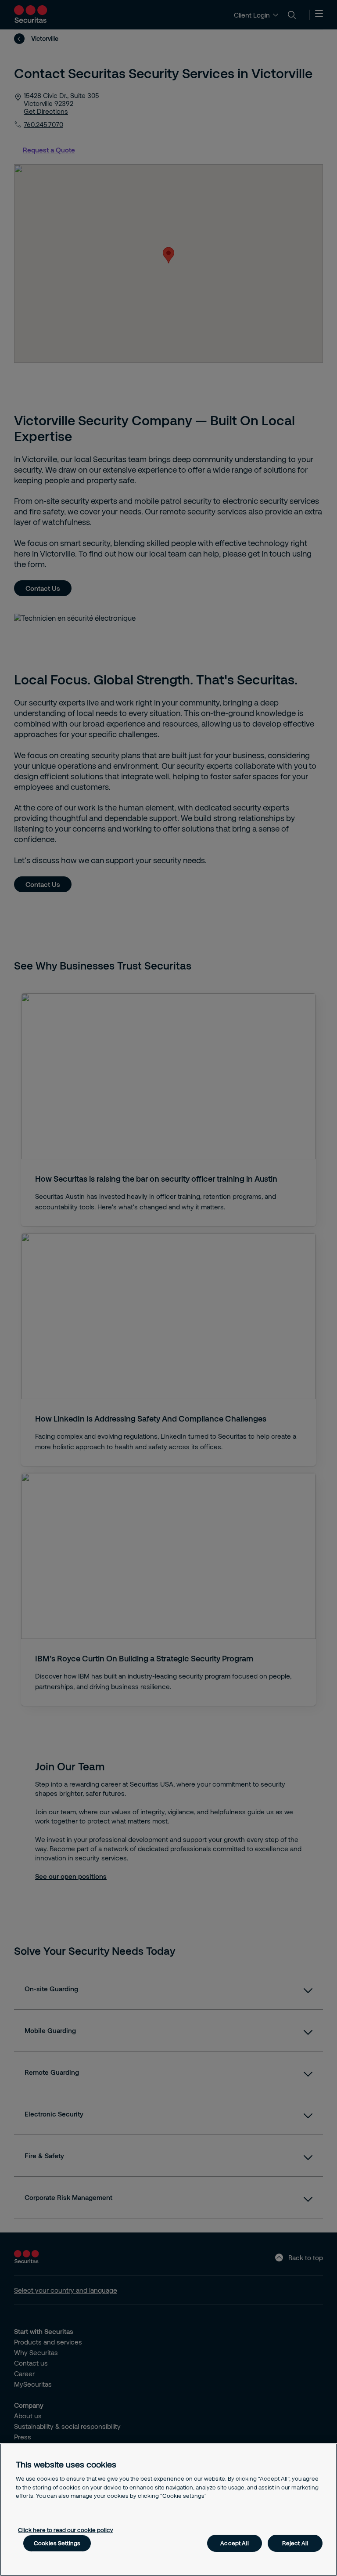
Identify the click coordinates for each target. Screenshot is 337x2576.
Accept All (234, 2543)
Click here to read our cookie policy (66, 2530)
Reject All (295, 2543)
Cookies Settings (57, 2543)
